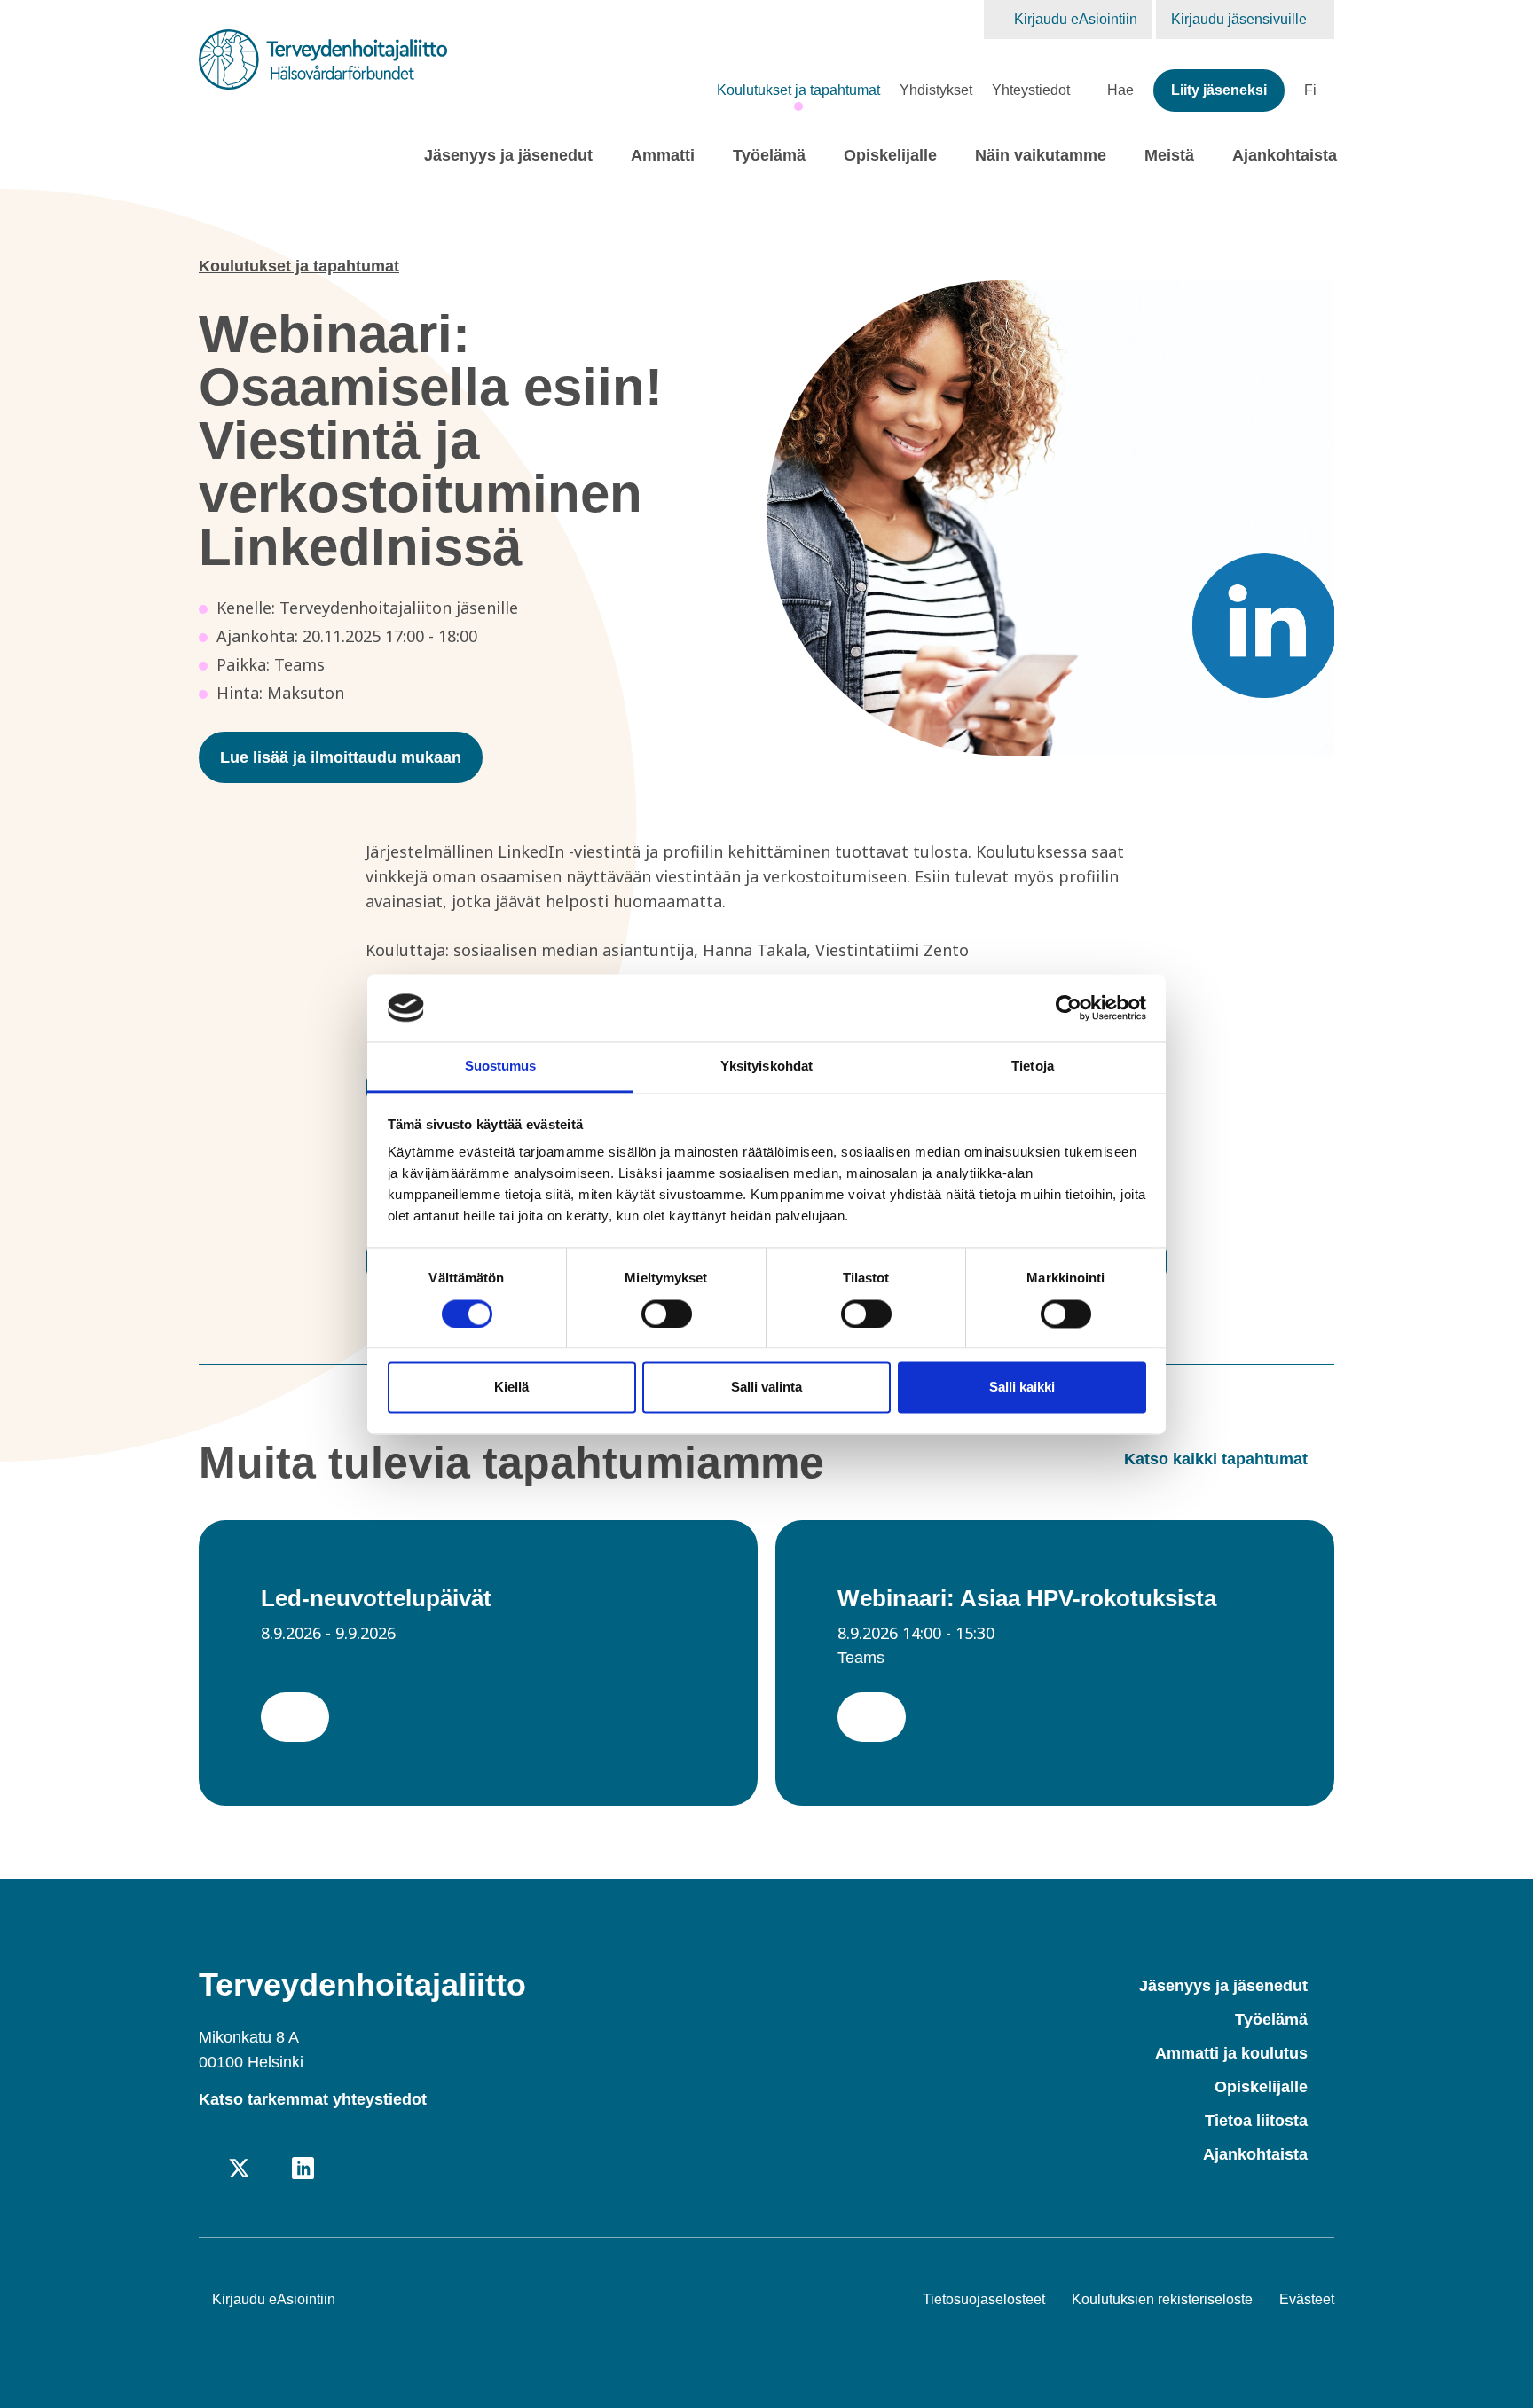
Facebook (207, 2170)
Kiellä (511, 1388)
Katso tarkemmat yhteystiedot (313, 2099)
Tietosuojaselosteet (984, 2299)
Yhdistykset (936, 90)
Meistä (1169, 155)
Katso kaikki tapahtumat (1216, 1459)
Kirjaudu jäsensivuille (1241, 19)
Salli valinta (766, 1388)
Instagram (271, 2170)
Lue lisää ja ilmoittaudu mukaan (341, 757)
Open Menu (606, 157)
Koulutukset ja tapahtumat (798, 90)
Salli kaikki (1022, 1388)
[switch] (667, 1314)
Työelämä (769, 155)
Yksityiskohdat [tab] (766, 1067)
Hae (1120, 90)
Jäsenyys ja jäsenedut (508, 155)
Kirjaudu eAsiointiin (1076, 19)
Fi (1310, 90)
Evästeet (1307, 2299)
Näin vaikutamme (1041, 155)
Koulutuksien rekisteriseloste (1162, 2299)
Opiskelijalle (890, 155)
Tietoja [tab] (1033, 1067)
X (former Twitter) (239, 2170)
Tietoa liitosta (1256, 2121)
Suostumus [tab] (501, 1067)
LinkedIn (303, 2170)
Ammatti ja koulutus (1231, 2053)
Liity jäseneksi (1219, 90)
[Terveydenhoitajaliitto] (323, 59)
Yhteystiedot (1031, 90)
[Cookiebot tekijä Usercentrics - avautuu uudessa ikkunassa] (1069, 1008)
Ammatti (663, 155)
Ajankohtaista (1285, 155)
